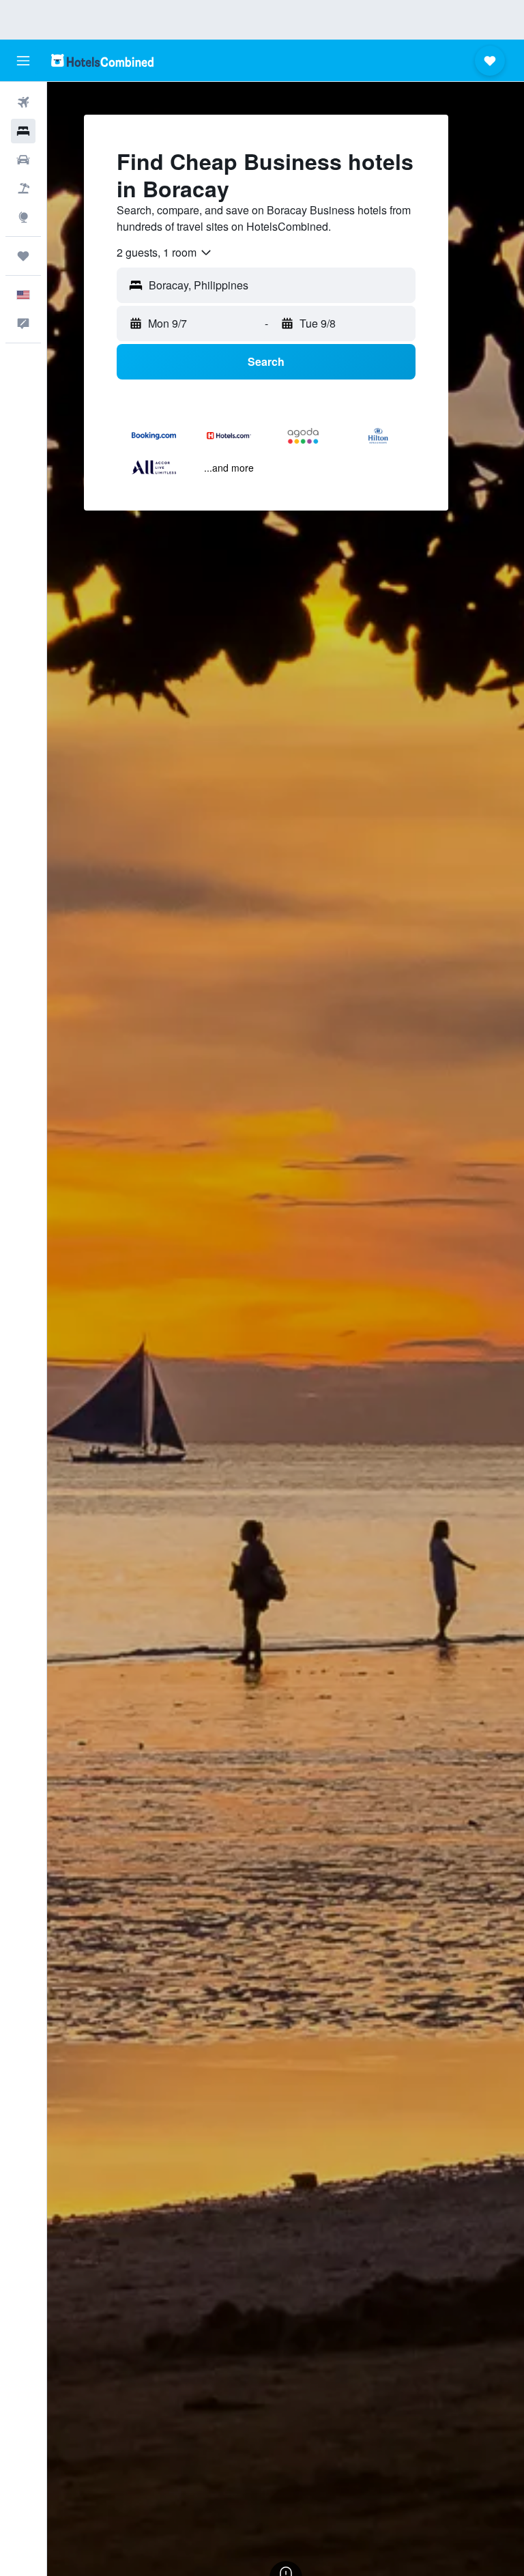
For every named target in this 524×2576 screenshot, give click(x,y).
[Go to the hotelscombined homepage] (102, 60)
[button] (23, 61)
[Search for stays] (23, 131)
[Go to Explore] (23, 217)
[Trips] (23, 256)
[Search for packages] (23, 188)
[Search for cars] (23, 160)
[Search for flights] (23, 102)
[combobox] (165, 253)
